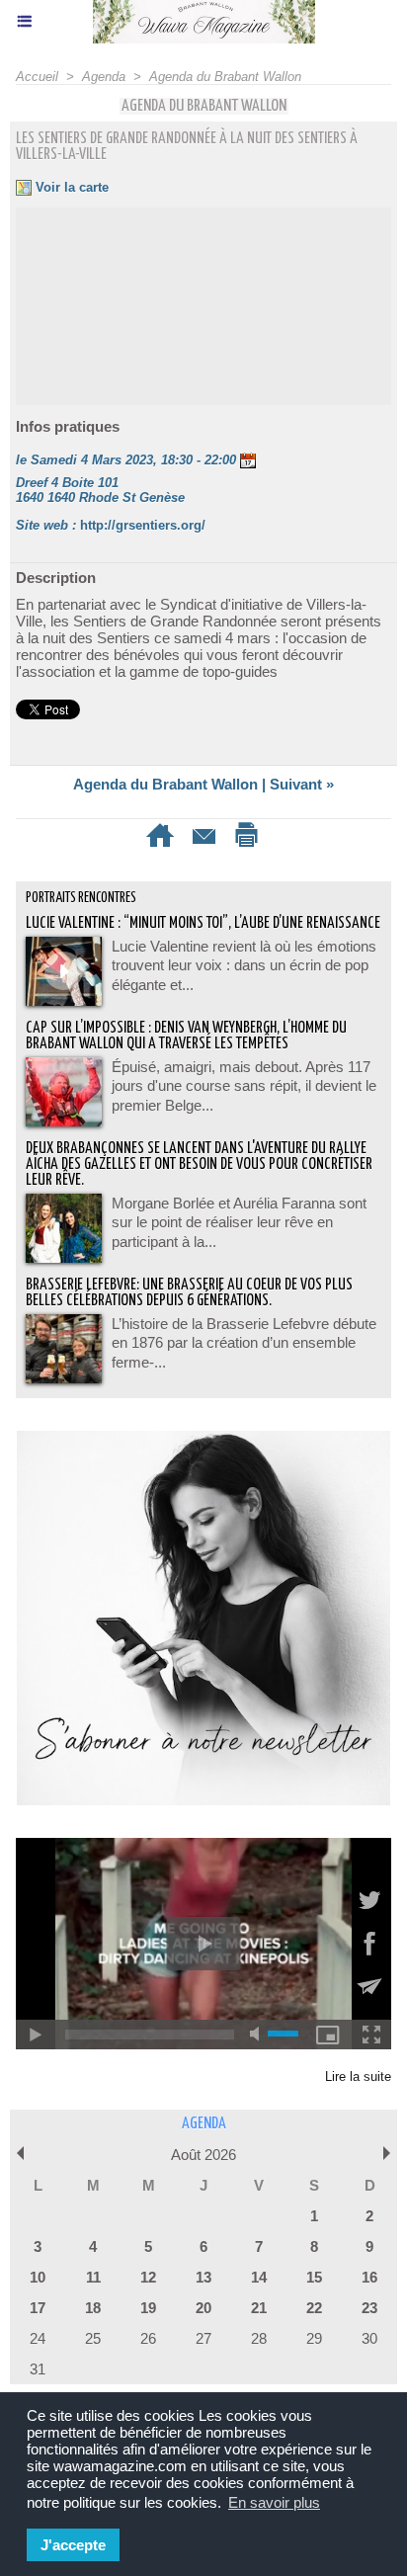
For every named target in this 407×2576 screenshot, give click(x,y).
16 (369, 2277)
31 (38, 2369)
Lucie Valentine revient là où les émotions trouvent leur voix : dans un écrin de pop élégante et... (244, 965)
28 (259, 2338)
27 (203, 2338)
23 (369, 2308)
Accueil (37, 77)
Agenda (104, 77)
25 (93, 2338)
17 (38, 2308)
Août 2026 (203, 2155)
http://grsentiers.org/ (143, 525)
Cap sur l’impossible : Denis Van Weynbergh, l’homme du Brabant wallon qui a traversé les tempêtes (186, 1036)
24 (38, 2338)
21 (259, 2308)
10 (38, 2277)
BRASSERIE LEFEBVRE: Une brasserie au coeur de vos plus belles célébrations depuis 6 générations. (189, 1293)
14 (259, 2277)
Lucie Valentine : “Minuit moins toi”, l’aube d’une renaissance (203, 923)
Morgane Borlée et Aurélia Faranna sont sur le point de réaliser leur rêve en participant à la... (239, 1222)
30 (369, 2338)
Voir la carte (70, 187)
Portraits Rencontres (81, 898)
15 (314, 2277)
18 (93, 2308)
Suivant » (302, 784)
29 (314, 2338)
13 (203, 2277)
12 (148, 2277)
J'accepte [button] (73, 2545)
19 (148, 2308)
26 (148, 2338)
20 (203, 2308)
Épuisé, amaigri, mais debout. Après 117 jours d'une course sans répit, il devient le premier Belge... (244, 1086)
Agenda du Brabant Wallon (225, 77)
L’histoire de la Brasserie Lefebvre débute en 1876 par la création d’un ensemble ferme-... (244, 1343)
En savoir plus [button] (274, 2502)
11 (93, 2277)
